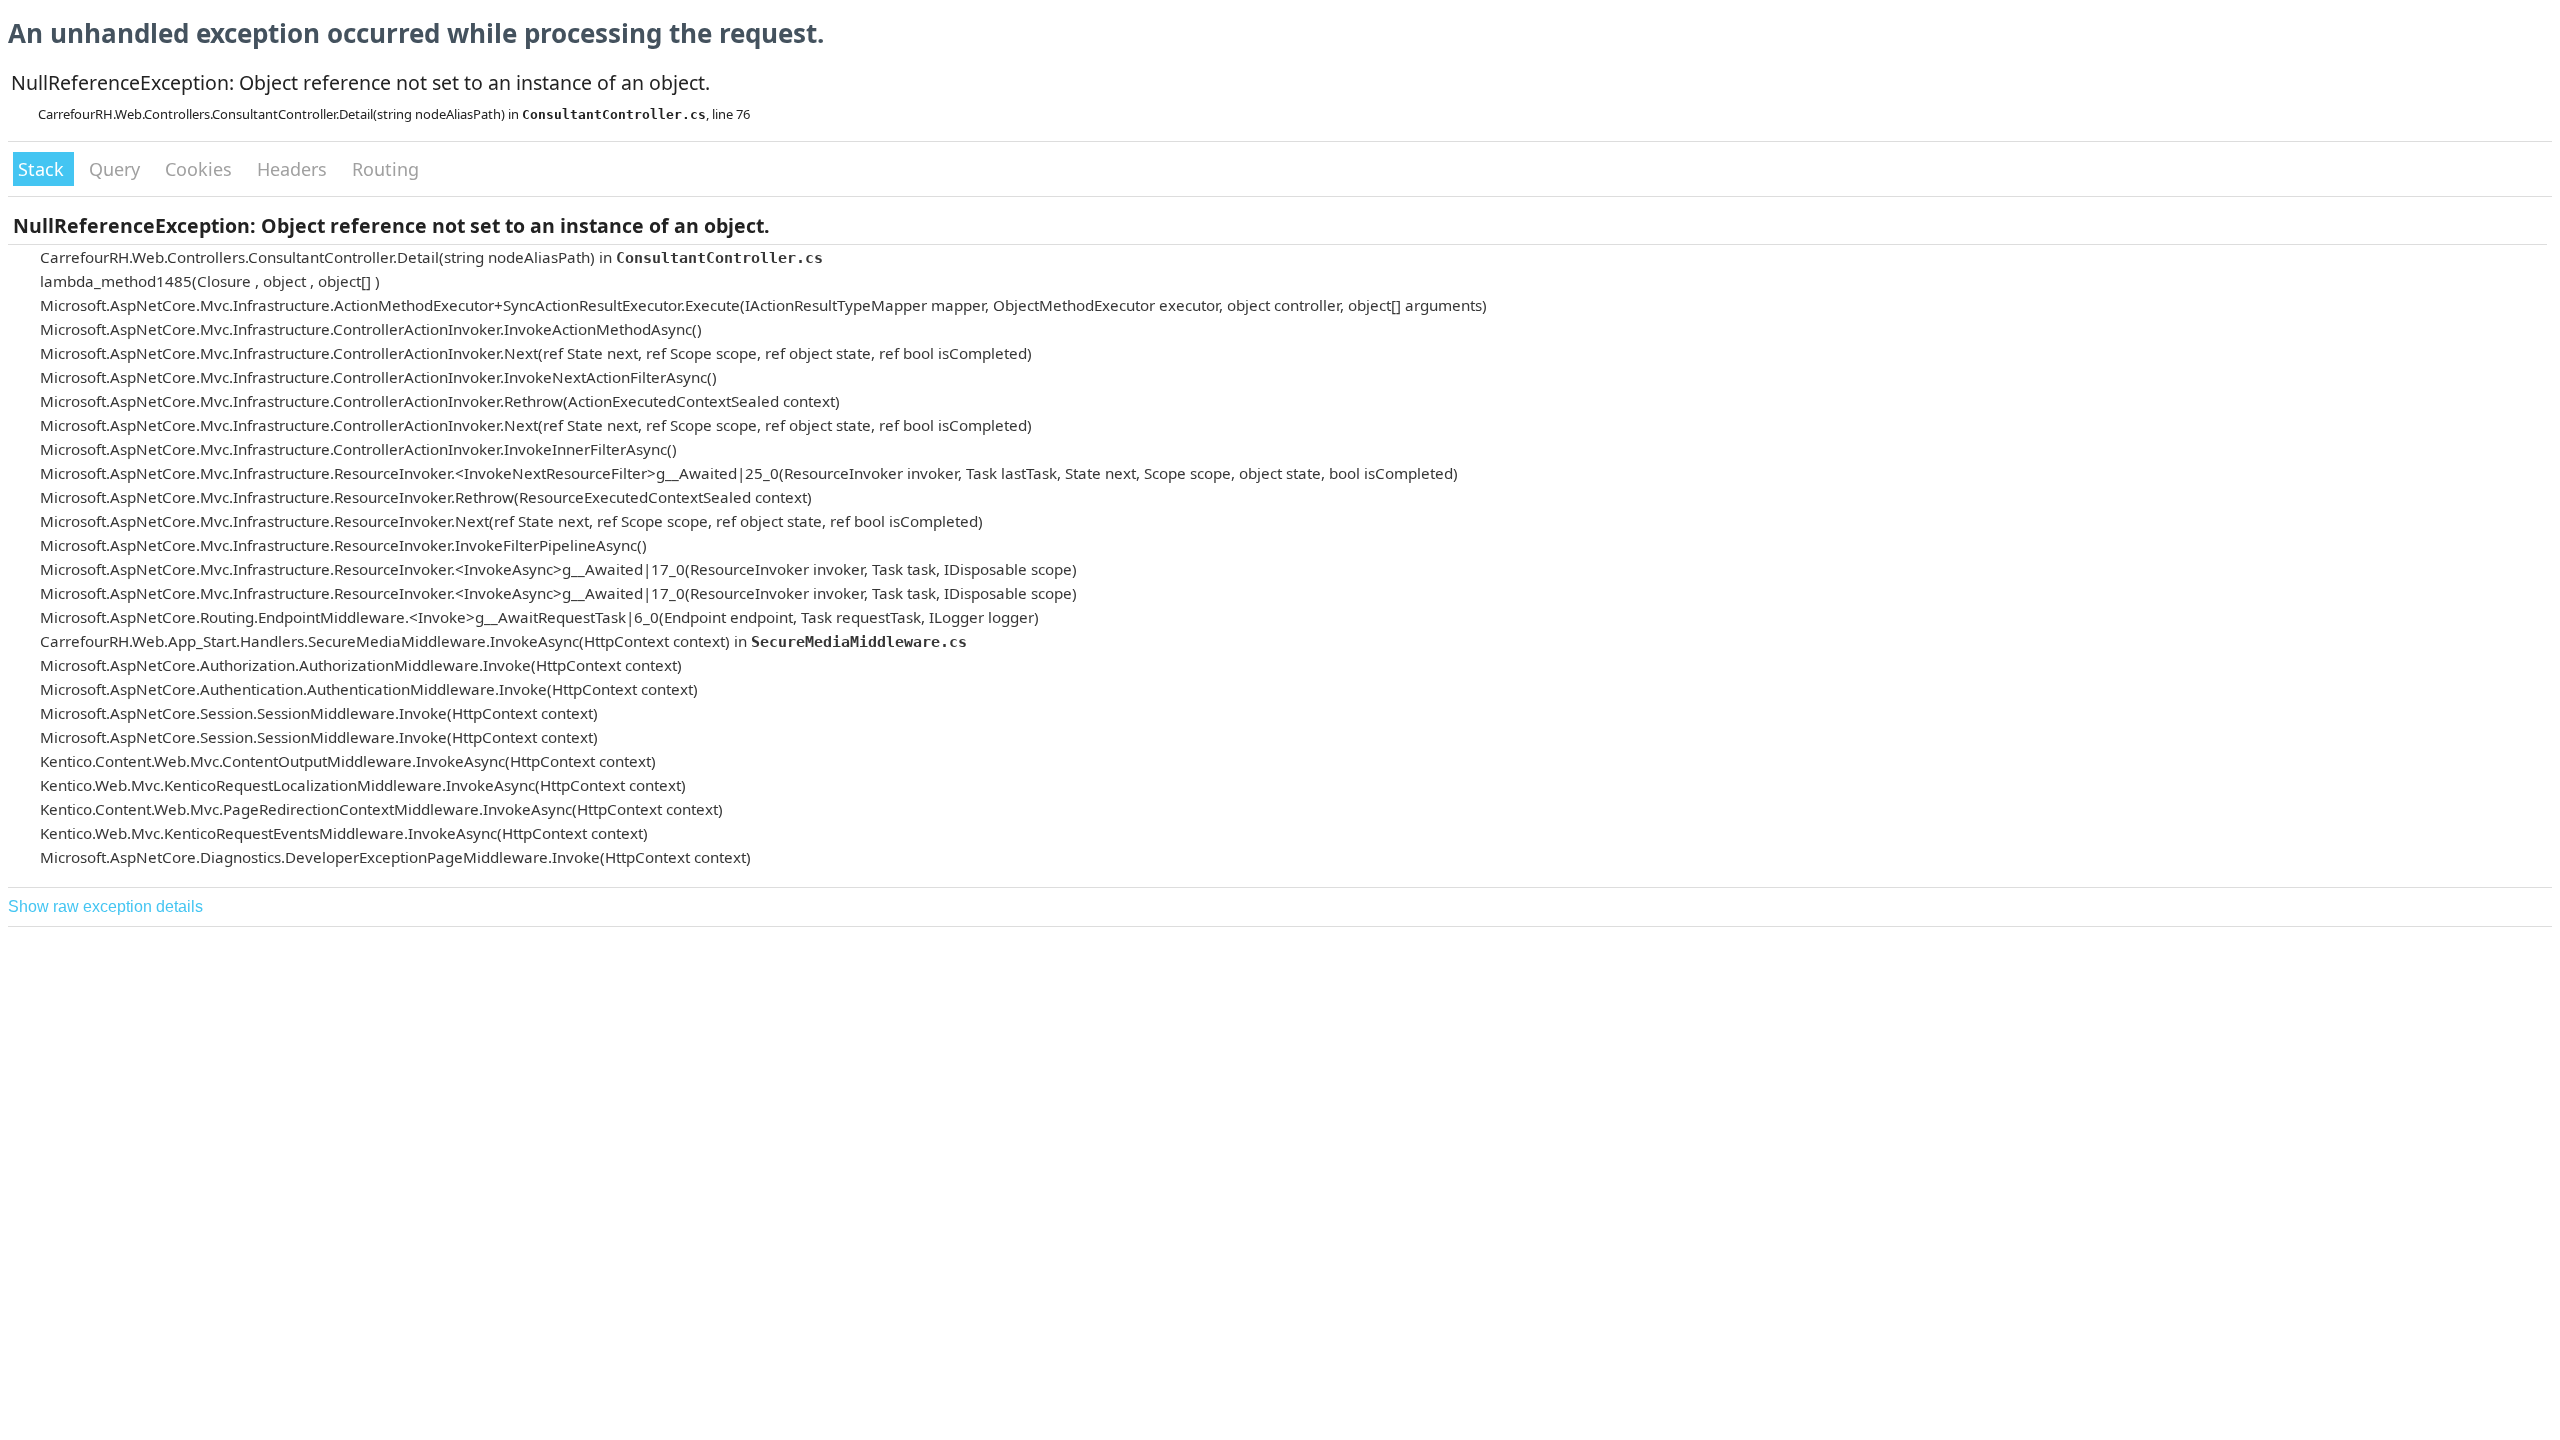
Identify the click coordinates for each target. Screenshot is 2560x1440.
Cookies (201, 169)
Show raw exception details (105, 906)
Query (117, 169)
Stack (43, 169)
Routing (385, 169)
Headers (294, 169)
